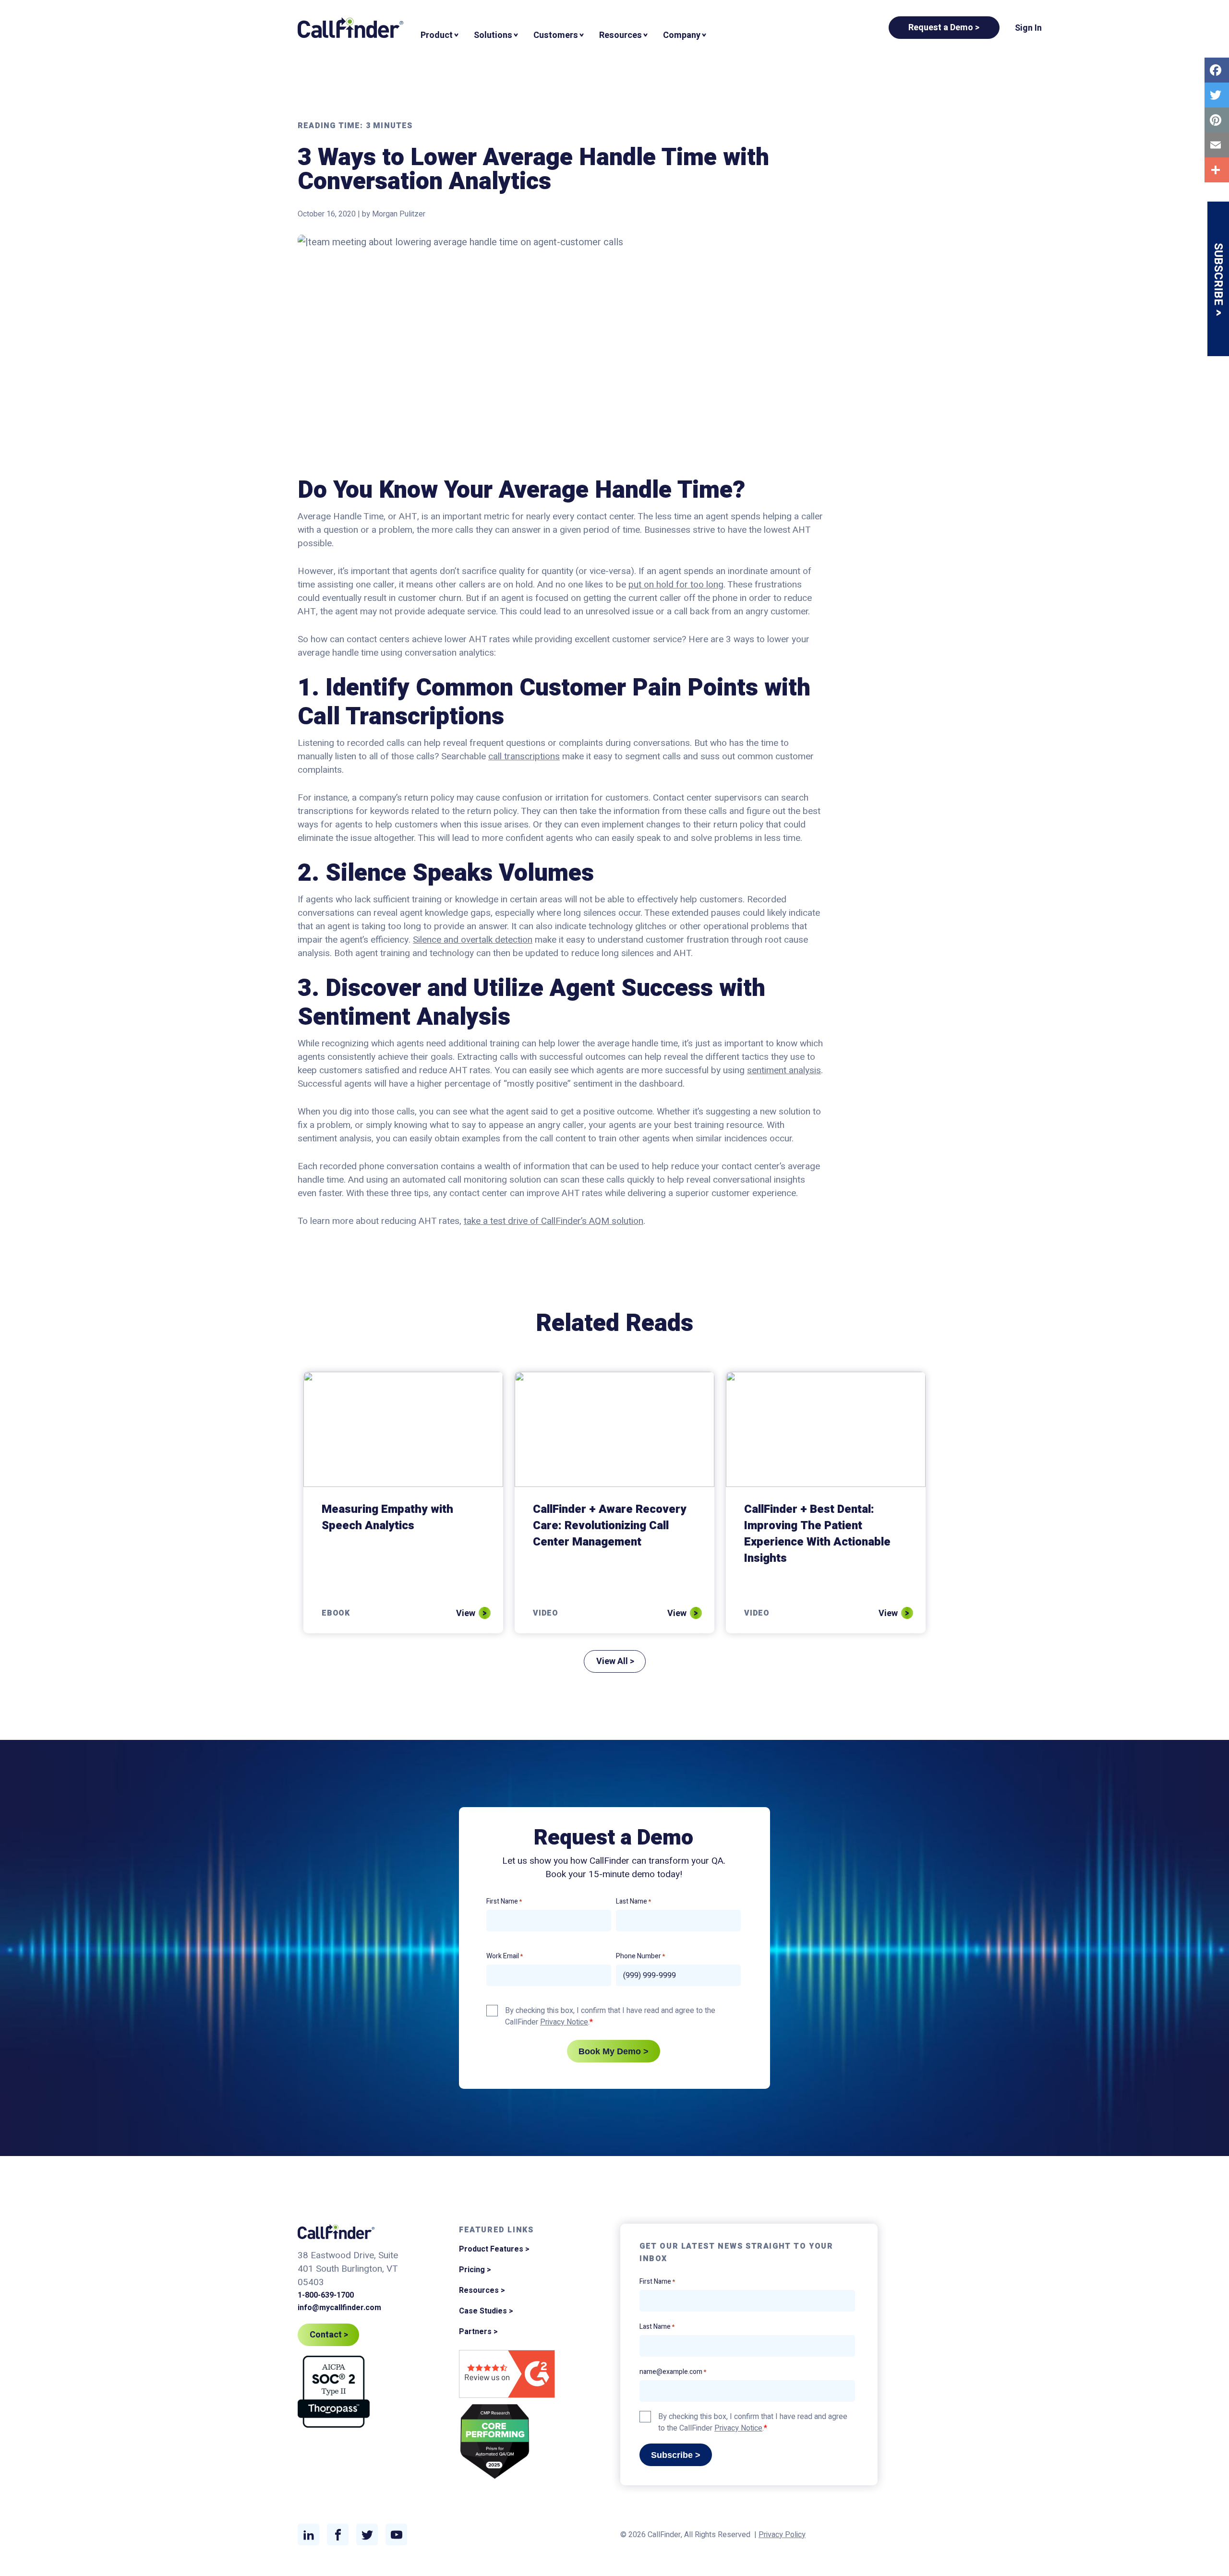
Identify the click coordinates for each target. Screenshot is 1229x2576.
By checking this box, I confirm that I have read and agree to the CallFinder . (610, 2016)
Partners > (478, 2332)
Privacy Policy (782, 2535)
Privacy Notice (564, 2022)
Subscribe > (676, 2455)
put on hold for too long (676, 585)
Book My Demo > (614, 2051)
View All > (615, 1661)
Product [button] (437, 35)
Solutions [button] (493, 35)
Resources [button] (621, 35)
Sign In (1028, 28)
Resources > (482, 2290)
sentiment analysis (784, 1070)
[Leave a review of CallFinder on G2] (507, 2376)
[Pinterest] (1217, 120)
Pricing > (475, 2270)
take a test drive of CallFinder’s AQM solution (554, 1221)
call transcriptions (524, 756)
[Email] (1217, 145)
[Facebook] (1217, 70)
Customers (556, 35)
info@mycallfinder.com (339, 2308)
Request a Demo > (944, 28)
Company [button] (682, 35)
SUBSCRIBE (1218, 276)
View (466, 1614)
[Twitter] (1217, 95)
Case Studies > (486, 2311)
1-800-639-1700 (326, 2295)
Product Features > (494, 2249)
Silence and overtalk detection (473, 940)
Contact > (329, 2335)
